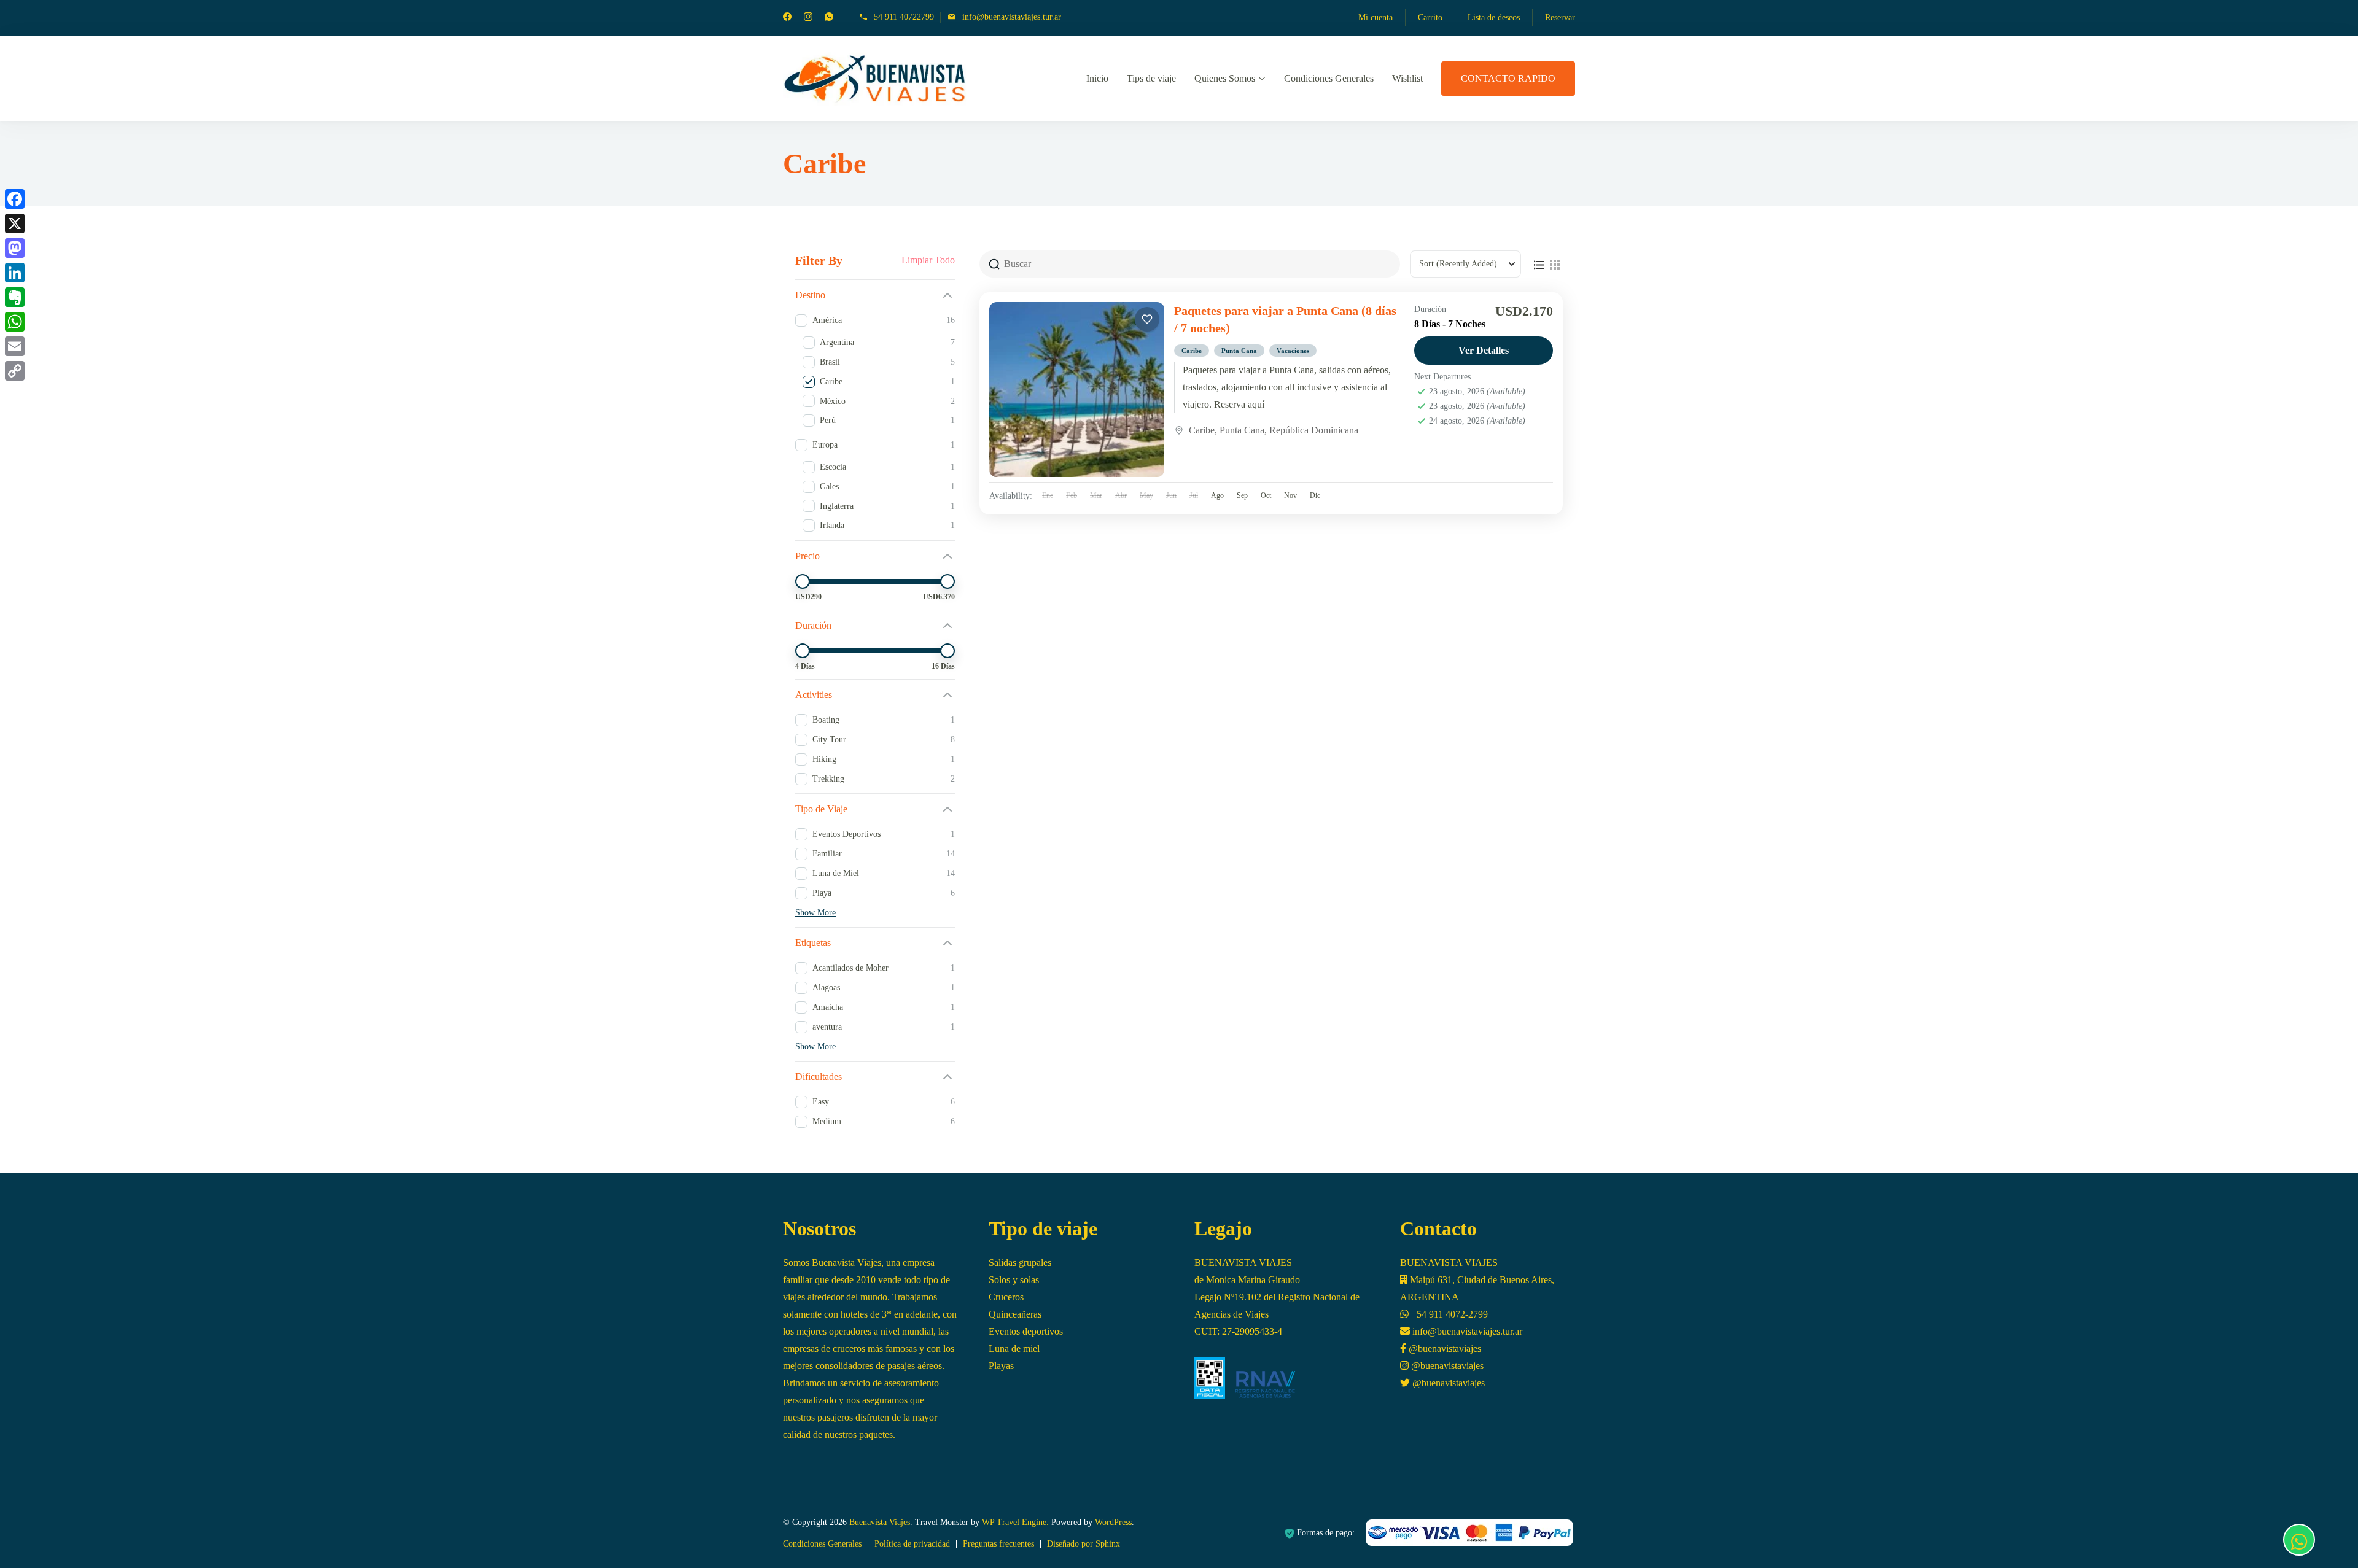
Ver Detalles (1484, 350)
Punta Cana (1239, 351)
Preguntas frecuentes (998, 1544)
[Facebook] (15, 199)
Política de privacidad (912, 1544)
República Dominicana (1314, 430)
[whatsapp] (829, 18)
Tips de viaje (1151, 78)
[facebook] (787, 18)
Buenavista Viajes (880, 1522)
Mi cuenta (1375, 17)
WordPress (1113, 1522)
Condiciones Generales (1329, 78)
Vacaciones (1293, 351)
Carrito (1430, 17)
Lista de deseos (1494, 17)
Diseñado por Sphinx (1084, 1544)
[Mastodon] (15, 248)
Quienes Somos (1225, 78)
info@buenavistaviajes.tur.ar (1012, 17)
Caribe (1192, 351)
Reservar (1560, 17)
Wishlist (1407, 78)
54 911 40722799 (904, 17)
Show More (815, 913)
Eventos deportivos (1026, 1331)
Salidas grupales (1020, 1263)
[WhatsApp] (15, 322)
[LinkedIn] (15, 273)
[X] (15, 223)
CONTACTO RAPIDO (1508, 78)
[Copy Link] (15, 371)
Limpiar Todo (928, 260)
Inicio (1097, 78)
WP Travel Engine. (1015, 1522)
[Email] (15, 346)
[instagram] (808, 18)
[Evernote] (15, 297)
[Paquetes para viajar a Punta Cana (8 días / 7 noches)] (1077, 390)
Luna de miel (1014, 1349)
